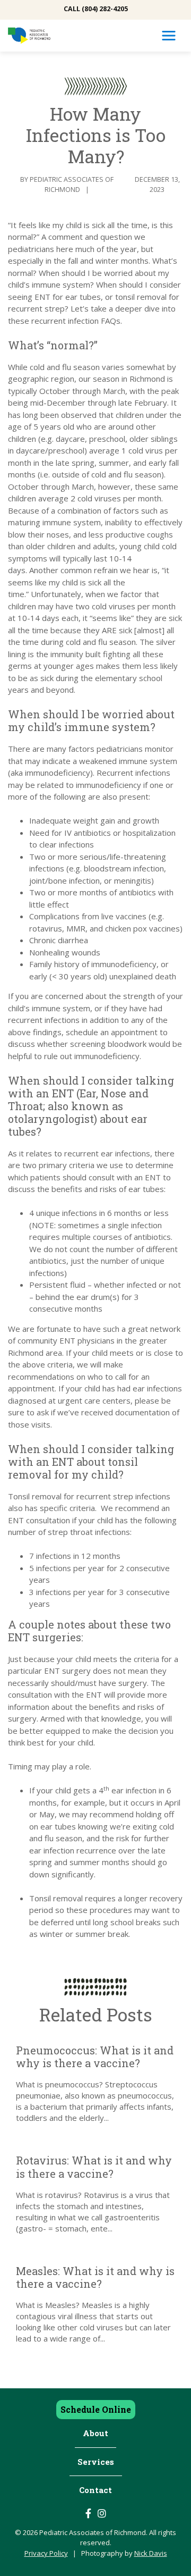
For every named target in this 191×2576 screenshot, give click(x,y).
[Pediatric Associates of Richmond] (29, 36)
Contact (95, 2490)
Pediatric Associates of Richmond (72, 184)
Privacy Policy (46, 2553)
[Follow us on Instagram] (102, 2513)
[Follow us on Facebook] (88, 2513)
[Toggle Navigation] (169, 36)
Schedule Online (96, 2409)
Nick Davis (151, 2553)
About (95, 2433)
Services (96, 2462)
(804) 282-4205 (105, 9)
